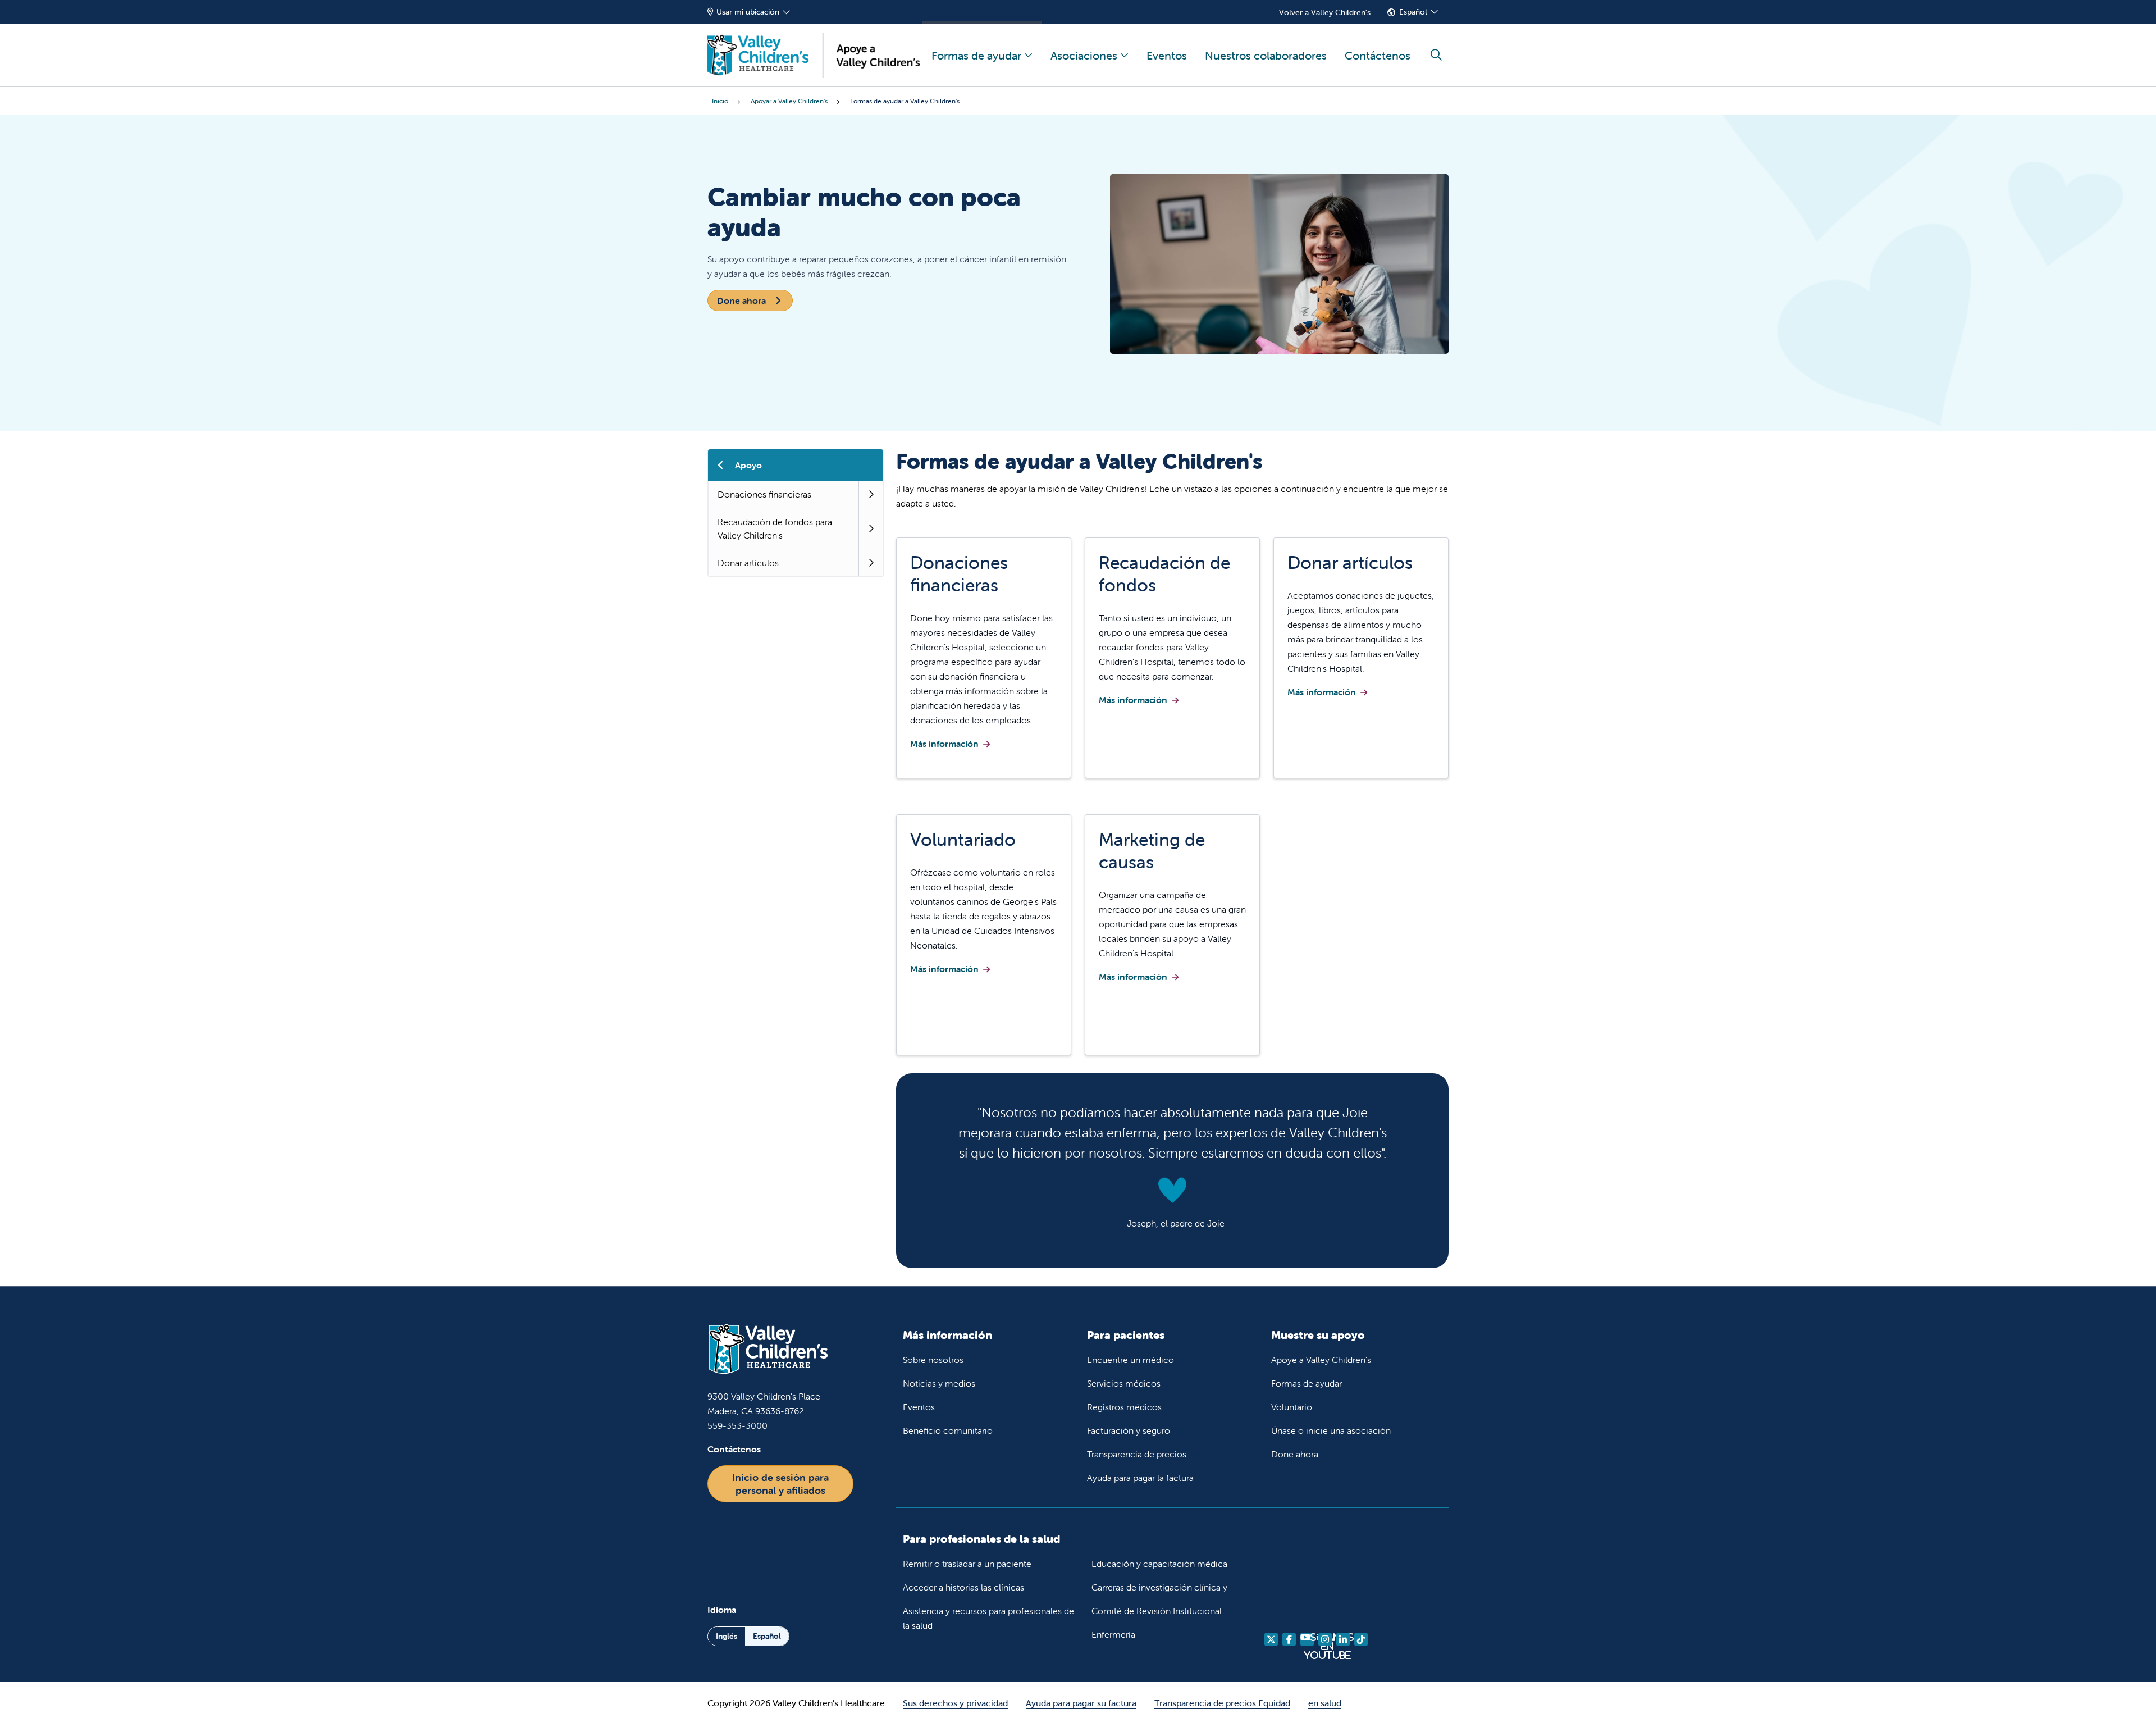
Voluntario (1292, 1407)
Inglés (727, 1636)
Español (1413, 12)
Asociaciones (1084, 55)
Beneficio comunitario (948, 1430)
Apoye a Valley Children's (1321, 1360)
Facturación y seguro (1129, 1430)
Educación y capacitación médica (1159, 1564)
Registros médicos (1124, 1407)
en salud (1325, 1703)
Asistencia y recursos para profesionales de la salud (988, 1618)
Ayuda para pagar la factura (1140, 1478)
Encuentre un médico (1130, 1360)
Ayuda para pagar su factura (1081, 1703)
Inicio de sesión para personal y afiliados (780, 1484)
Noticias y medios (939, 1383)
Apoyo (748, 465)
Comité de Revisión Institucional (1157, 1611)
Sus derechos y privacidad (955, 1703)
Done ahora (743, 300)
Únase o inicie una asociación (1331, 1430)
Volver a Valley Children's (1325, 12)
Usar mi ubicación (748, 12)
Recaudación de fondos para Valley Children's (775, 528)
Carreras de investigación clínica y (1159, 1587)
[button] (871, 494)
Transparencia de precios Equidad (1222, 1703)
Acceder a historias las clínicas (963, 1587)
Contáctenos (1378, 55)
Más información (944, 744)
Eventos (1167, 55)
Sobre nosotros (933, 1360)
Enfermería (1113, 1634)
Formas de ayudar (976, 55)
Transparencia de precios (1137, 1454)
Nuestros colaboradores (1266, 55)
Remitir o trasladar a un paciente (967, 1564)
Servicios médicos (1124, 1383)
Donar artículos (748, 563)
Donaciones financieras (764, 494)
